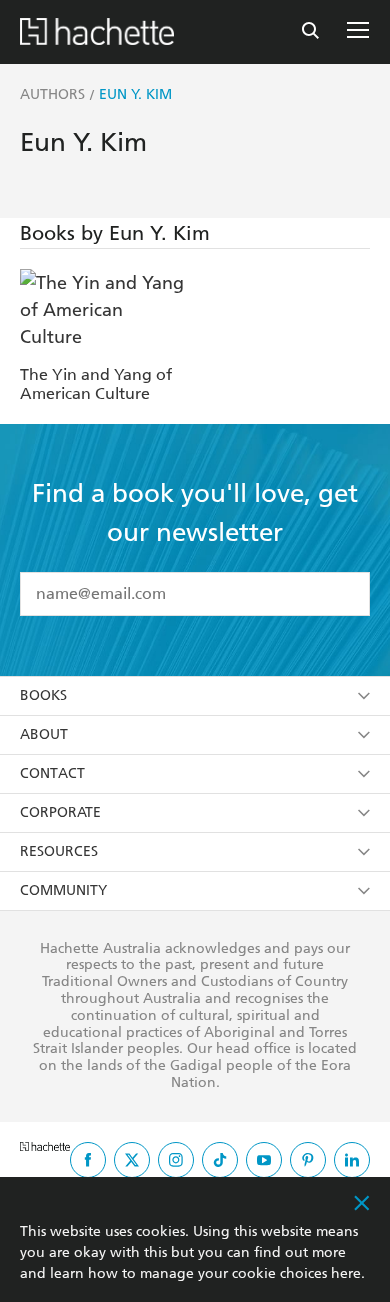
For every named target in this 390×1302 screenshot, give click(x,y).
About (44, 734)
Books (43, 695)
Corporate (60, 812)
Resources (59, 851)
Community (63, 890)
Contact (52, 773)
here (346, 1273)
